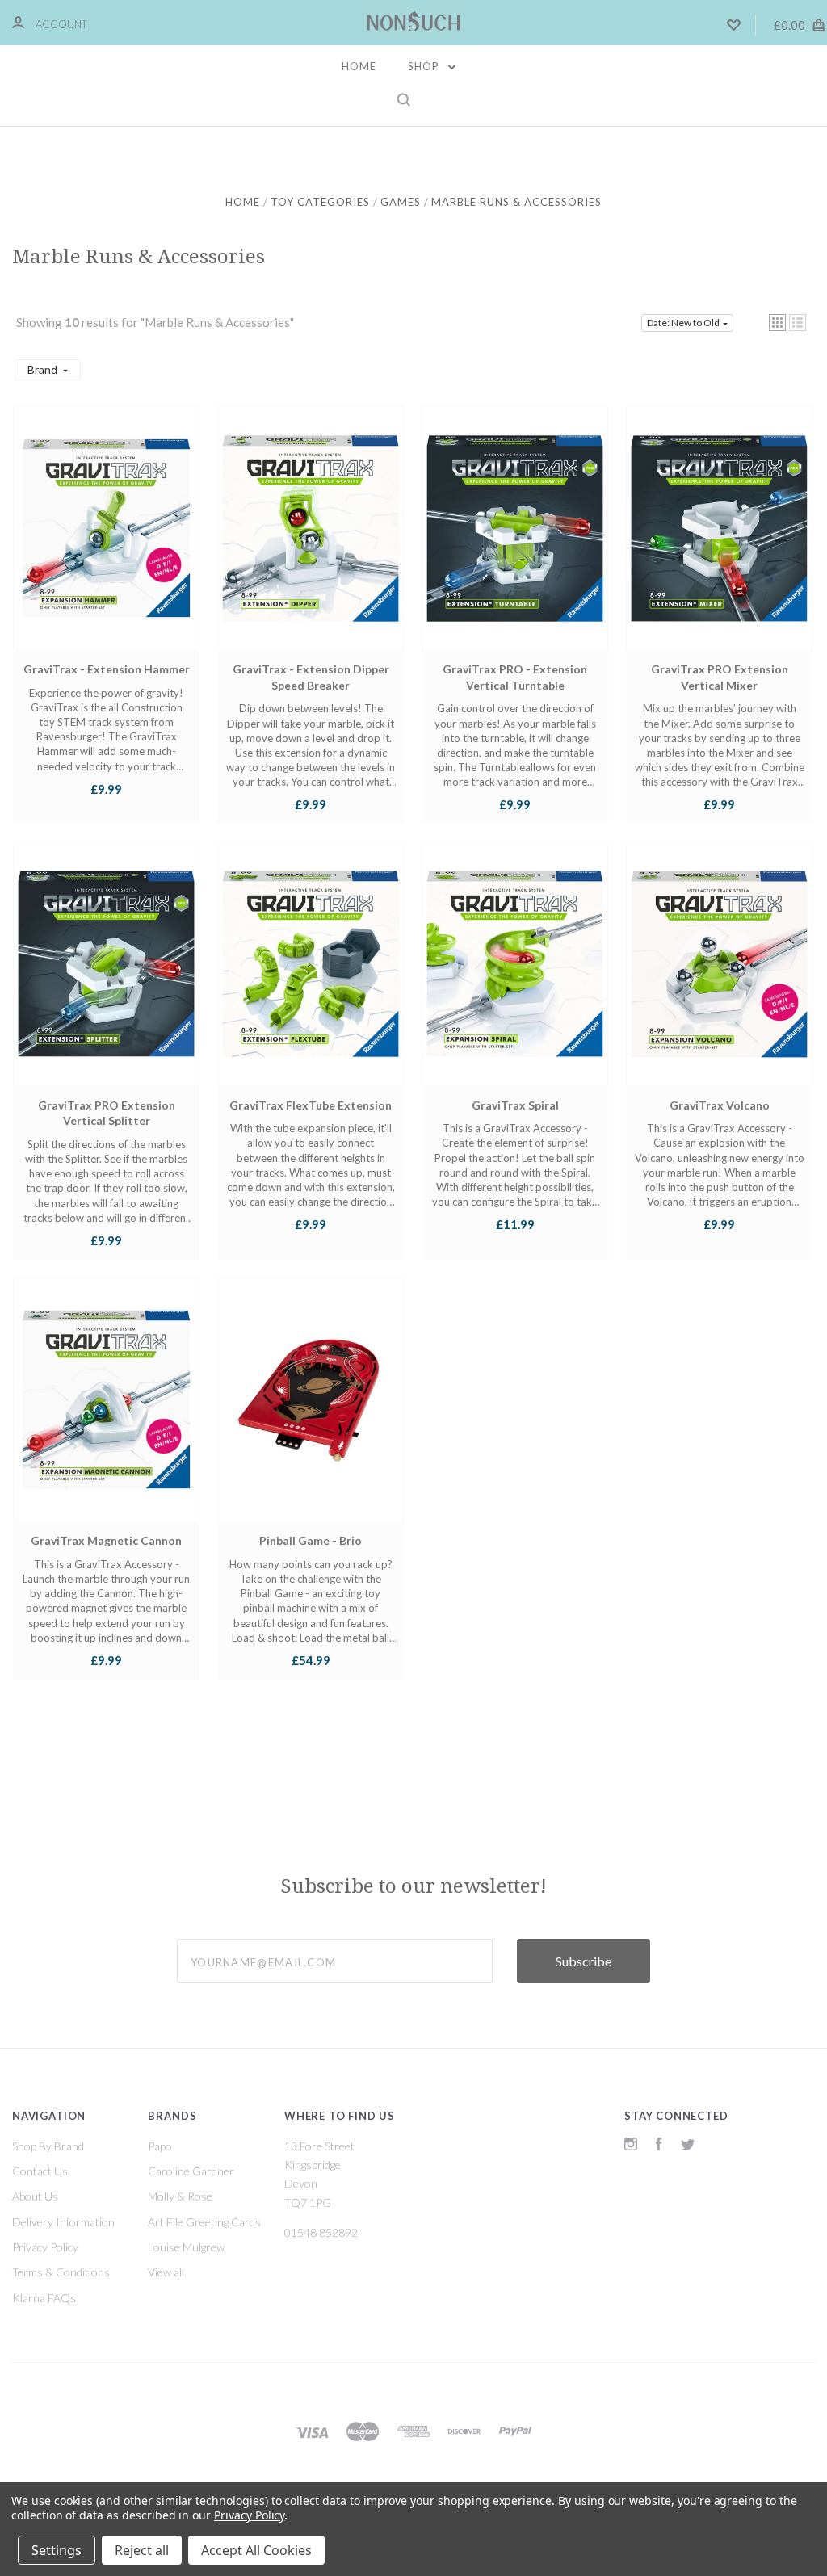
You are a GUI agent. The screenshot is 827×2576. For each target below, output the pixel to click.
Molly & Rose (180, 2196)
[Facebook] (659, 2146)
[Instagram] (631, 2146)
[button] (777, 323)
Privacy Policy (45, 2247)
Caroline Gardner (191, 2171)
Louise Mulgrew (186, 2247)
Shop (425, 66)
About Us (35, 2196)
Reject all (142, 2550)
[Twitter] (688, 2146)
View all (166, 2272)
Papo (160, 2146)
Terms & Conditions (61, 2272)
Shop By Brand (48, 2146)
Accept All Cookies (256, 2550)
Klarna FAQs (44, 2298)
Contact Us (40, 2171)
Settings (57, 2550)
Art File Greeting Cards (204, 2222)
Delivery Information (63, 2222)
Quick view (107, 543)
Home (359, 66)
